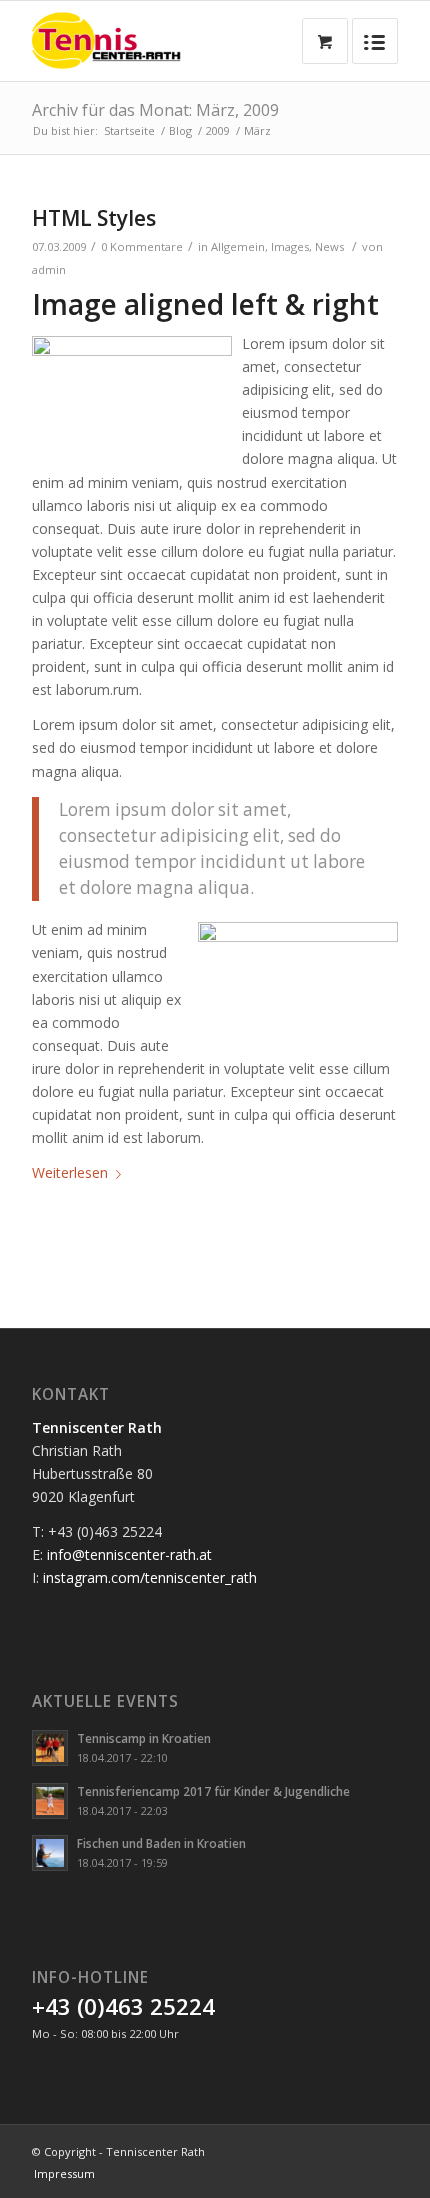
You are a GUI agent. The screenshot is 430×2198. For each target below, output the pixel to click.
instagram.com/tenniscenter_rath (150, 1577)
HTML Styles (94, 218)
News (329, 246)
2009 (218, 130)
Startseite (129, 130)
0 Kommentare (142, 246)
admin (49, 269)
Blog (180, 130)
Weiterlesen (70, 1172)
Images (290, 246)
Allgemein (238, 246)
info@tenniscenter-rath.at (129, 1554)
